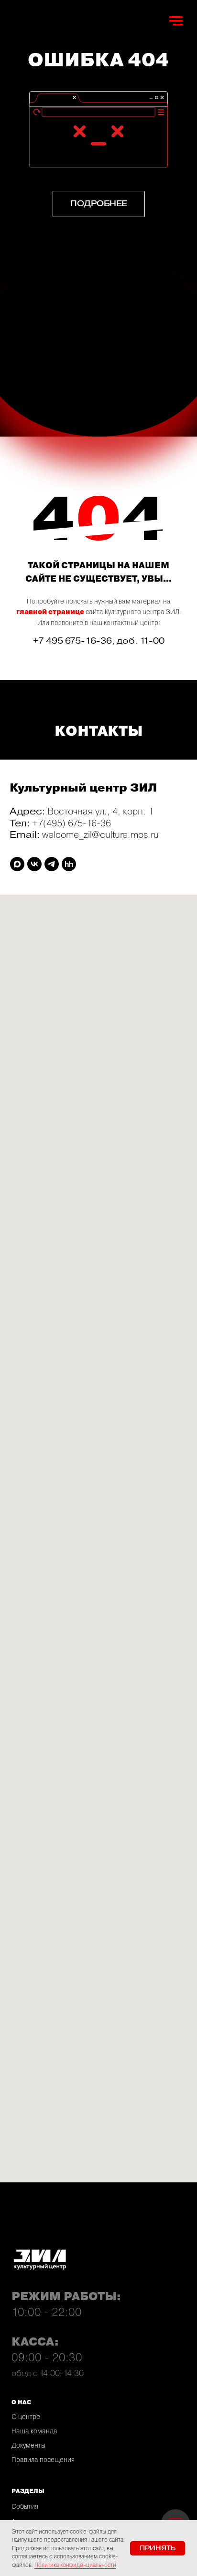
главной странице (50, 612)
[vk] (34, 864)
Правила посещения (43, 2460)
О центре (26, 2417)
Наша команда (34, 2431)
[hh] (69, 864)
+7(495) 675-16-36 (71, 823)
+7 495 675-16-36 (72, 641)
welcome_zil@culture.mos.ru (100, 834)
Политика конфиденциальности (75, 2565)
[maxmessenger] (17, 864)
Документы (28, 2445)
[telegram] (52, 864)
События (25, 2506)
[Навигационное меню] (176, 21)
